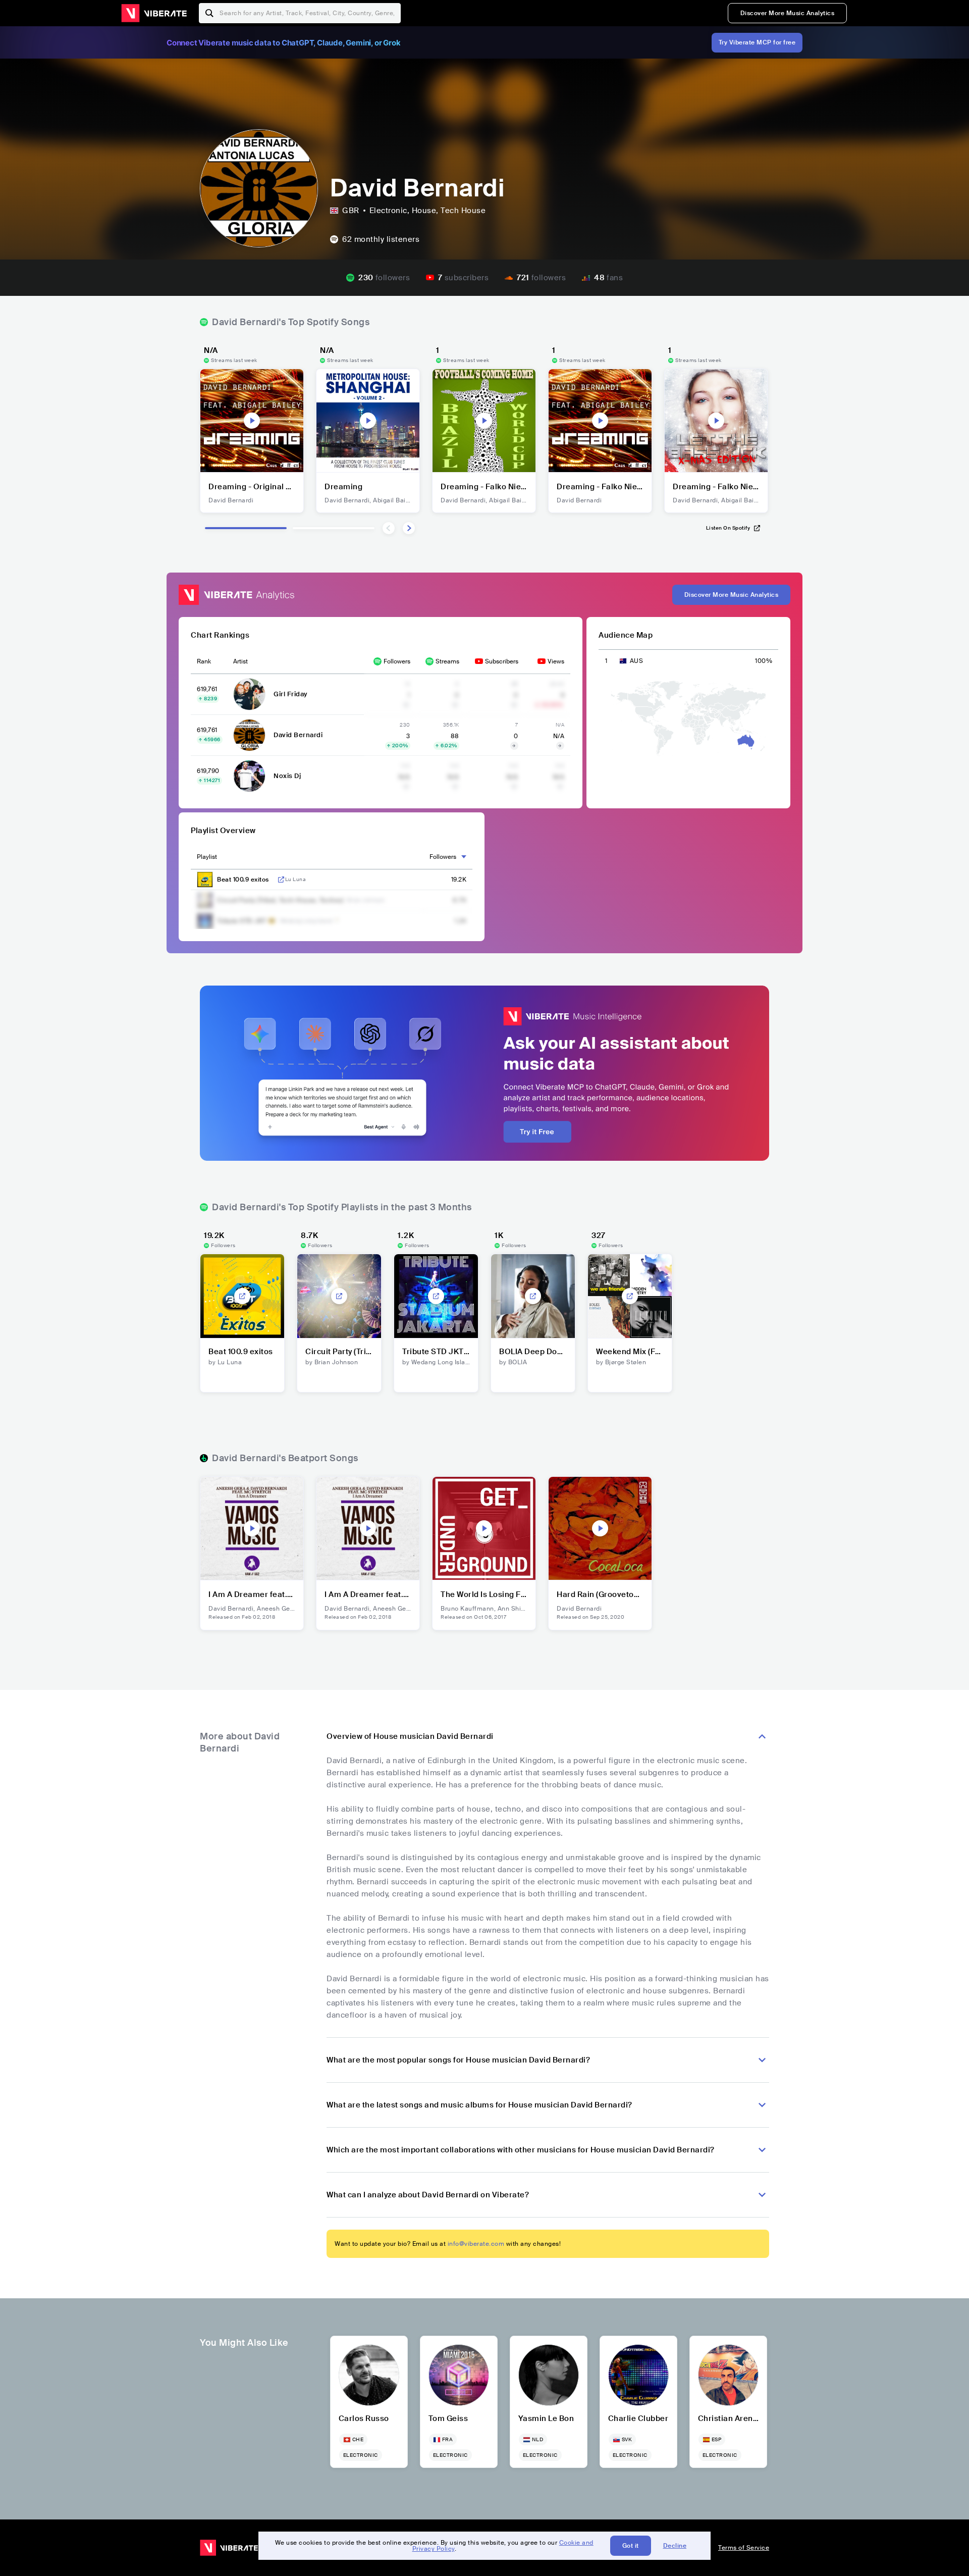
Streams (447, 661)
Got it (631, 2546)
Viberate (154, 13)
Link (281, 880)
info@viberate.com (476, 2244)
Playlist (207, 857)
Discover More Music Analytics (788, 13)
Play (252, 421)
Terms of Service (744, 2548)
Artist (240, 661)
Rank (204, 661)
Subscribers (502, 661)
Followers (397, 661)
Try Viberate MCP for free (757, 42)
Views (556, 661)
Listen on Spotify (728, 528)
